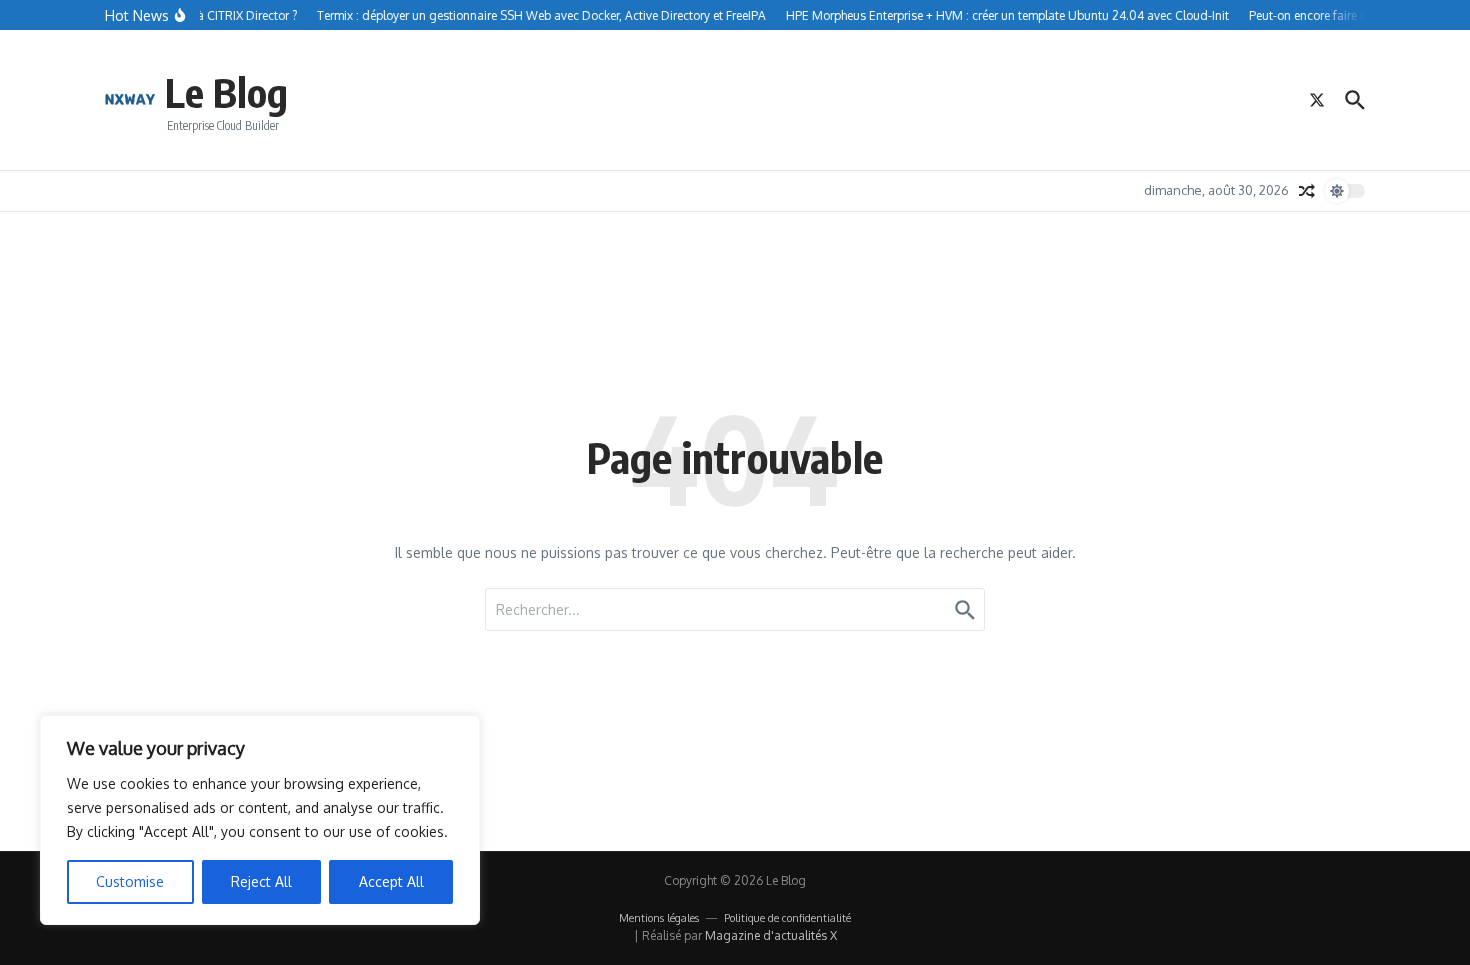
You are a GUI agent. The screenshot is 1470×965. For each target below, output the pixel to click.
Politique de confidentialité (787, 918)
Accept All (391, 881)
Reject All (261, 881)
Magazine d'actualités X (771, 935)
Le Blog (226, 92)
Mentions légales (659, 918)
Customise (130, 881)
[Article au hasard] (1307, 191)
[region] (260, 820)
